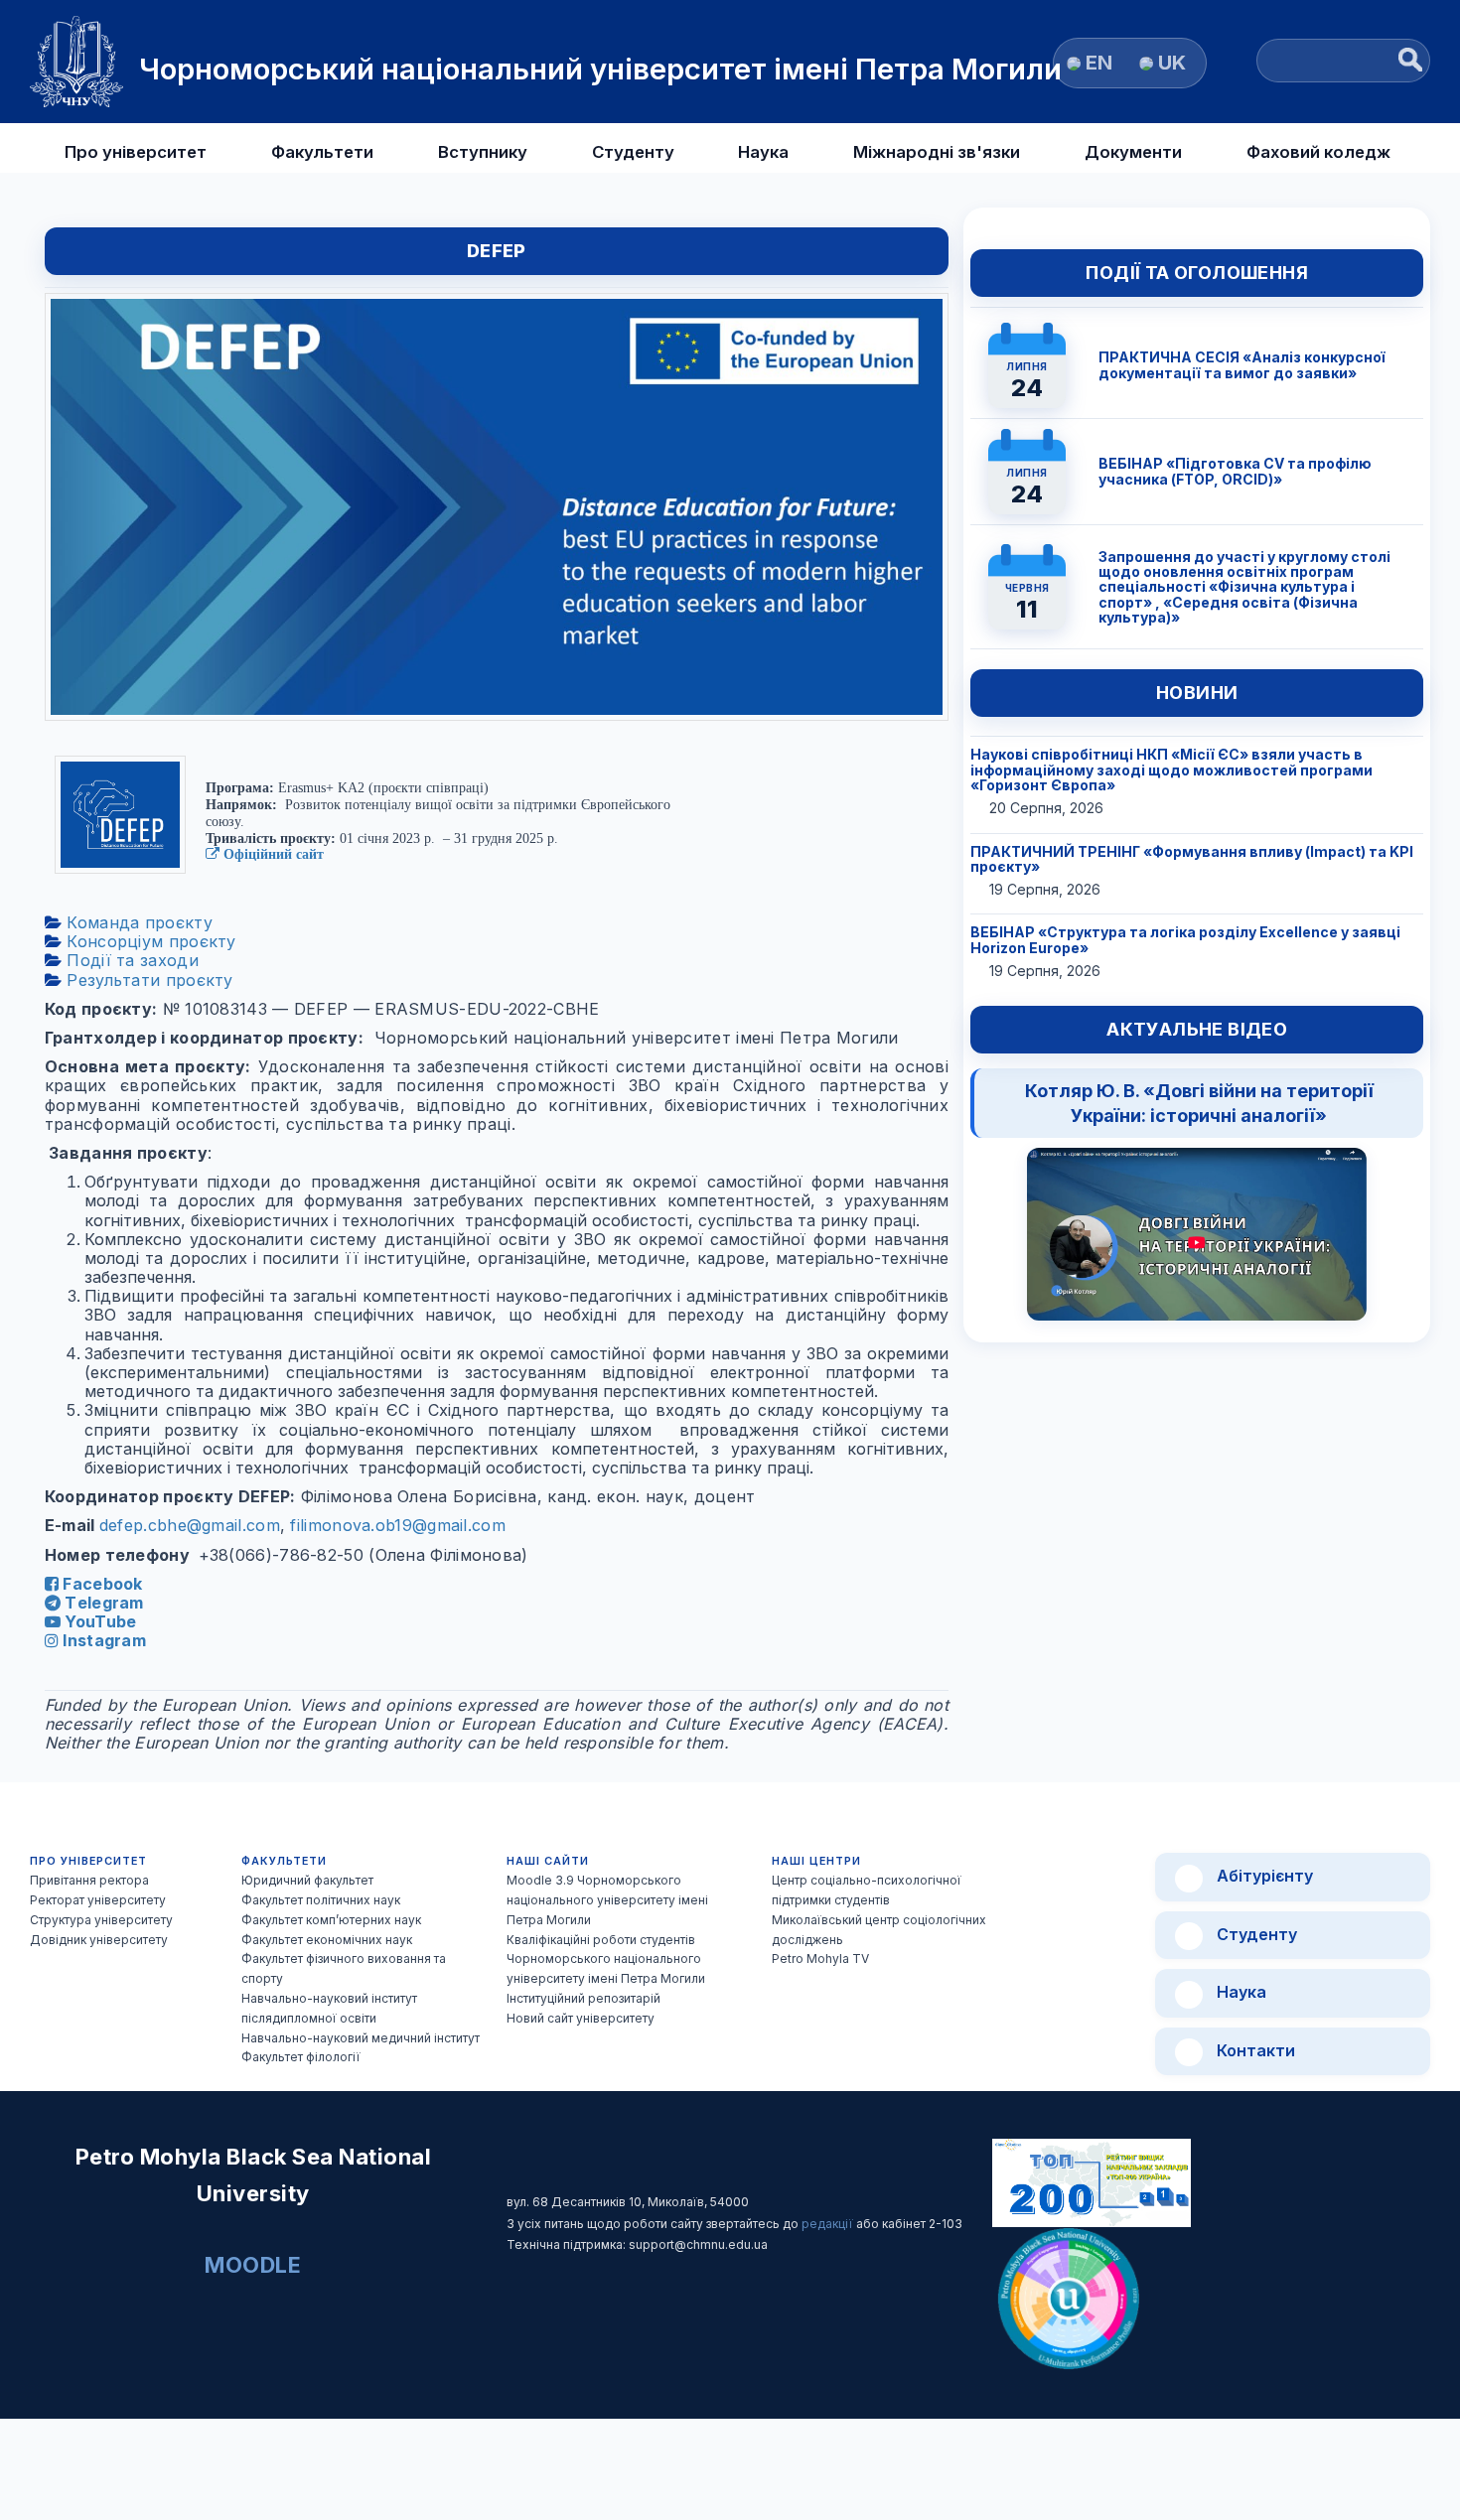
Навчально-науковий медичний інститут (361, 2038)
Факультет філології (301, 2057)
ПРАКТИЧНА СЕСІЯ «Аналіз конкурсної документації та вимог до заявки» (1242, 364)
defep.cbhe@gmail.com (190, 1525)
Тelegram (102, 1603)
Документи (1133, 152)
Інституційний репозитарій (584, 1998)
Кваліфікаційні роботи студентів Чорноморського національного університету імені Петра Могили (606, 1960)
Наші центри (816, 1861)
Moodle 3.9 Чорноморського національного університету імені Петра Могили (607, 1900)
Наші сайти (548, 1861)
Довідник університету (99, 1940)
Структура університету (101, 1920)
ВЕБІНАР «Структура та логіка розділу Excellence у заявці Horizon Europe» (1185, 939)
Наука (763, 152)
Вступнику (483, 152)
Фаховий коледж (1318, 152)
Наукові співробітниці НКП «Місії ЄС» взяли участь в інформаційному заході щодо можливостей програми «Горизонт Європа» (1171, 770)
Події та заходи (130, 960)
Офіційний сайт (272, 854)
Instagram (102, 1640)
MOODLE (253, 2265)
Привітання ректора (89, 1880)
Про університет (136, 152)
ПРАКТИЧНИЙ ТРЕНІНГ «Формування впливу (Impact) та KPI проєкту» (1192, 859)
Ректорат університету (98, 1900)
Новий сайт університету (581, 2018)
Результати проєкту (147, 980)
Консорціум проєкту (149, 941)
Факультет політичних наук (321, 1900)
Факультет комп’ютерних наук (331, 1920)
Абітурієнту (1263, 1876)
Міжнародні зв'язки (937, 152)
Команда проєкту (137, 922)
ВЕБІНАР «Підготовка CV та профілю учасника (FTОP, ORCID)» (1235, 471)
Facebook (101, 1584)
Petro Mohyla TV (820, 1959)
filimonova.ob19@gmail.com (398, 1525)
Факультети (322, 152)
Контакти (1254, 2050)
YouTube (98, 1621)
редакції (829, 2224)
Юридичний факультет (307, 1880)
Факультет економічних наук (327, 1940)
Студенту (633, 152)
